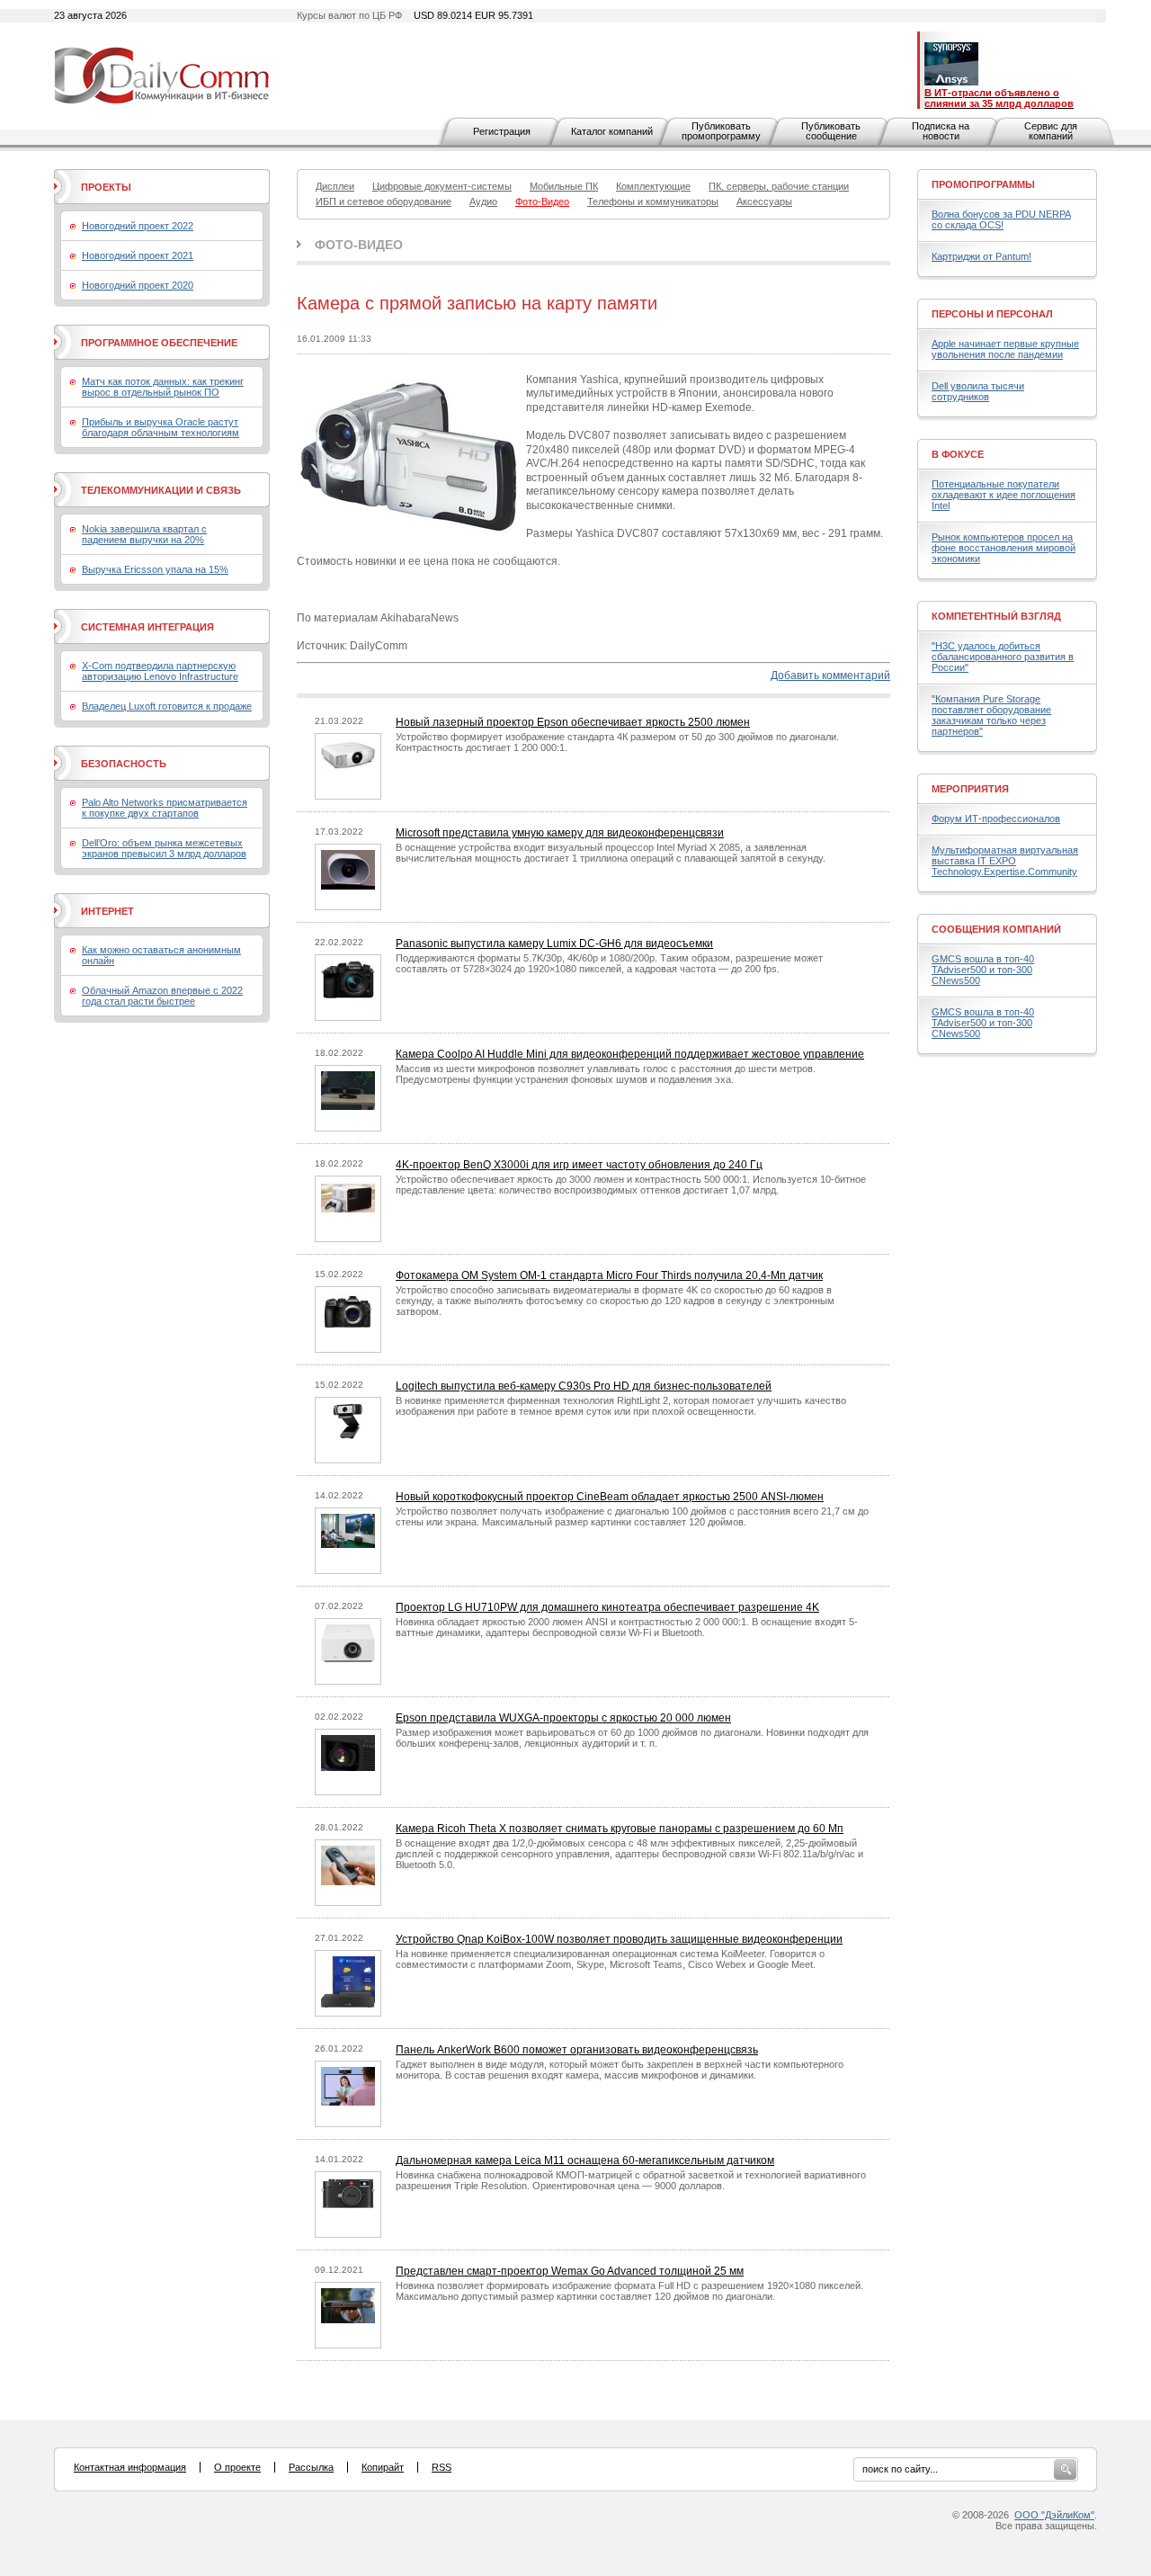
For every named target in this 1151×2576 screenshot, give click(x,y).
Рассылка (311, 2467)
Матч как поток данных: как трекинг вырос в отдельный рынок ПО (163, 387)
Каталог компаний (612, 131)
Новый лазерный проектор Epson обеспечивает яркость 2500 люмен (573, 722)
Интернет (107, 911)
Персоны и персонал (992, 314)
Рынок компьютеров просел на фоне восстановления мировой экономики (1004, 548)
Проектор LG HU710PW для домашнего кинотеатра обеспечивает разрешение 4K (607, 1607)
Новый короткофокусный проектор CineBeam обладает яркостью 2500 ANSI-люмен (610, 1497)
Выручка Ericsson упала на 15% (155, 569)
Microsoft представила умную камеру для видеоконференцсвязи (560, 833)
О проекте (237, 2467)
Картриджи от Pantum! (981, 256)
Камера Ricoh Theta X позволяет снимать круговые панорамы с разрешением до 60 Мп (620, 1829)
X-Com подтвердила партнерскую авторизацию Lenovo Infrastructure (160, 671)
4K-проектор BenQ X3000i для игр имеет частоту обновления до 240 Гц (579, 1165)
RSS (442, 2467)
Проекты (106, 187)
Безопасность (124, 764)
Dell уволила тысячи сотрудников (978, 391)
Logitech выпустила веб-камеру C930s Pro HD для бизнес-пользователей (584, 1386)
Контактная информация (130, 2467)
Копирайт (383, 2467)
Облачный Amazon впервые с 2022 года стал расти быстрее (162, 996)
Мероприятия (970, 789)
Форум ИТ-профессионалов (996, 818)
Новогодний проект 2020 (138, 285)
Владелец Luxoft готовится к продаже (167, 706)
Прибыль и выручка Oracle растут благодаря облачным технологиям (161, 427)
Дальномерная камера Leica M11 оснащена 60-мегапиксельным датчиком (585, 2160)
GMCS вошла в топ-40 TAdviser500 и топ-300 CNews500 (983, 970)
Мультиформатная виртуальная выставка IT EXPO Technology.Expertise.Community (1005, 861)
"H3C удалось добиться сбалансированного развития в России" (1003, 657)
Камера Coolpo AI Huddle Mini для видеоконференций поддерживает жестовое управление (630, 1054)
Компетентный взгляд (996, 616)
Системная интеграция (147, 627)
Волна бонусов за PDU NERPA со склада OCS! (1001, 219)
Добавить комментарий (830, 675)
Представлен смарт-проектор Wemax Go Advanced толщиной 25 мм (570, 2271)
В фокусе (958, 454)
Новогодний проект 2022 (138, 226)
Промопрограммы (983, 184)
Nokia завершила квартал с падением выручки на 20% (144, 534)
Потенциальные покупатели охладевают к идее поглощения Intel (1004, 495)
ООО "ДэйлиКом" (1054, 2515)
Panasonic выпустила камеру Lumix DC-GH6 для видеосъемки (554, 944)
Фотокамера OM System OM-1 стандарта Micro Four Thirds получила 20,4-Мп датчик (609, 1275)
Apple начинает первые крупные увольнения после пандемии (1005, 349)
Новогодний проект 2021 (138, 255)
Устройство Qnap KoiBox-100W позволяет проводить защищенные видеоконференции (619, 1939)
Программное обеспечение (159, 343)
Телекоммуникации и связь (161, 490)
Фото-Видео (359, 245)
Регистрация (502, 131)
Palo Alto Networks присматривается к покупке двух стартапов (165, 808)
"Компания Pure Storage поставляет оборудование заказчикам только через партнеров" (991, 715)
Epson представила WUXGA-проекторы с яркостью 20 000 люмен (563, 1718)
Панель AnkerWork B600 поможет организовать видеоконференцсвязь (577, 2050)
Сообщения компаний (996, 929)
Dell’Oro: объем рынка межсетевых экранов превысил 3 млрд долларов (164, 848)
